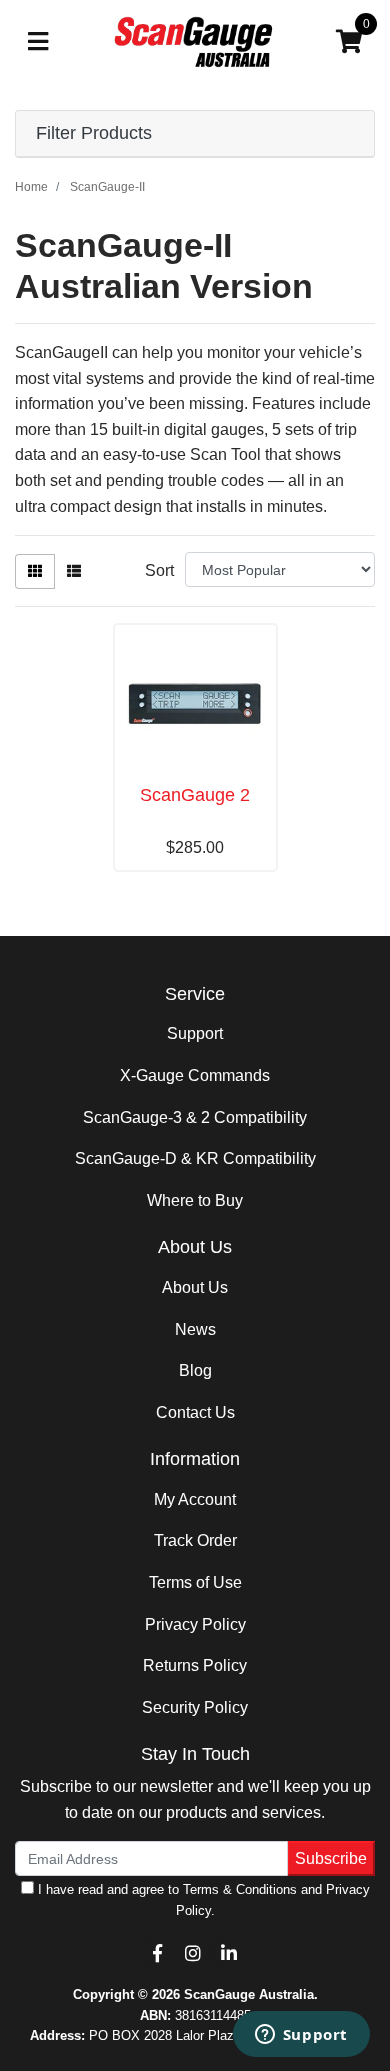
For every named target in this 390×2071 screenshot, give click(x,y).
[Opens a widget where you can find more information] (301, 2036)
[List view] (74, 571)
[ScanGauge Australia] (195, 41)
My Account (195, 1499)
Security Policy (195, 1707)
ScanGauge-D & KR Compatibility (195, 1158)
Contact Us (195, 1412)
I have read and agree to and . (202, 1899)
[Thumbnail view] (35, 571)
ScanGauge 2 (195, 795)
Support (195, 1033)
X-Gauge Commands (195, 1075)
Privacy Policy (195, 1624)
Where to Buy (195, 1200)
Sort (159, 570)
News (195, 1329)
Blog (195, 1370)
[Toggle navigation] (38, 42)
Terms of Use (195, 1582)
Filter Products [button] (94, 133)
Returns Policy (195, 1665)
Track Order (195, 1540)
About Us (195, 1287)
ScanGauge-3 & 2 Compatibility (195, 1117)
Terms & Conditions (240, 1889)
